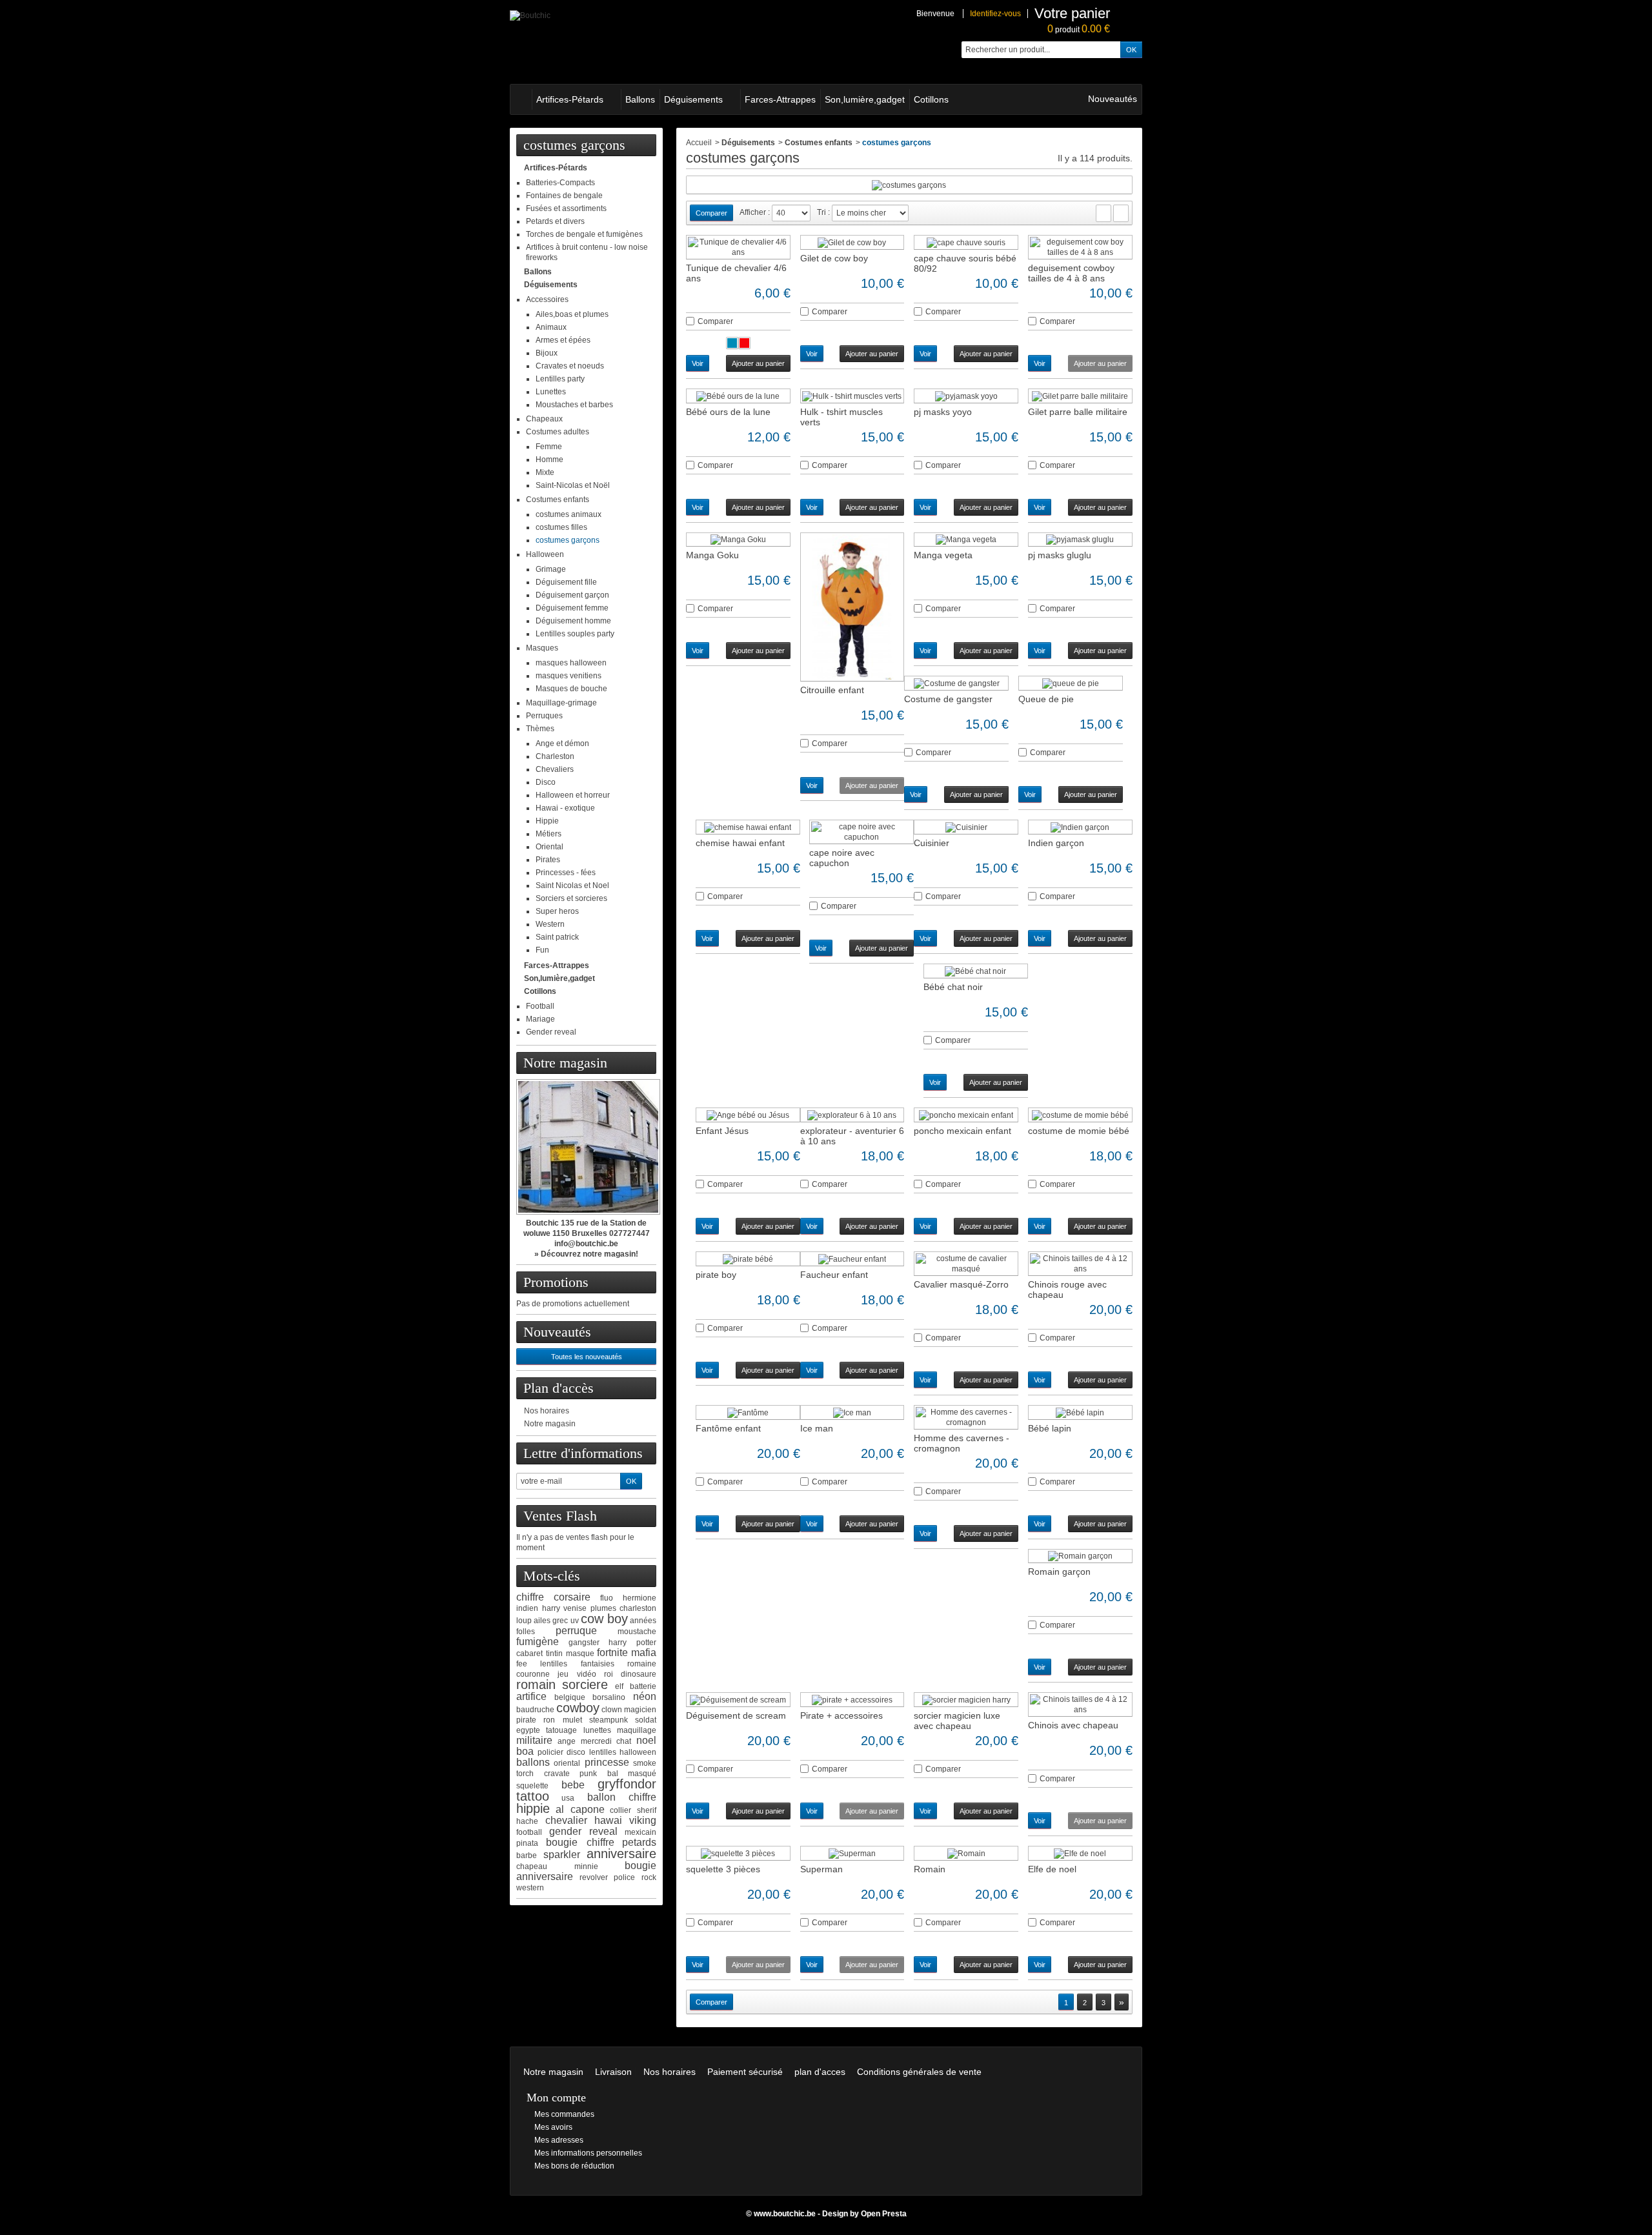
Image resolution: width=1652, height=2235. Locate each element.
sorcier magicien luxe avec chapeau (957, 1721)
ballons (533, 1762)
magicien (640, 1710)
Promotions (556, 1282)
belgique (570, 1697)
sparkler (562, 1855)
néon (645, 1696)
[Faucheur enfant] (852, 1259)
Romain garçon (1059, 1572)
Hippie (547, 821)
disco (576, 1752)
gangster (584, 1643)
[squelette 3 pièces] (738, 1853)
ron (549, 1720)
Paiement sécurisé (745, 2072)
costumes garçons (568, 540)
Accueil (699, 143)
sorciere (585, 1684)
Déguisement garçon (572, 595)
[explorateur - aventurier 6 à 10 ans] (852, 1115)
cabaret (529, 1653)
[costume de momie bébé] (1080, 1115)
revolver (594, 1877)
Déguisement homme (573, 621)
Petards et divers (555, 221)
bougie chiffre (580, 1842)
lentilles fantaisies (577, 1664)
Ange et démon (562, 743)
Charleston (555, 756)
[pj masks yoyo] (966, 396)
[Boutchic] (530, 15)
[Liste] (1121, 213)
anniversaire (621, 1854)
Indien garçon (1056, 843)
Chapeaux (544, 419)
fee (522, 1664)
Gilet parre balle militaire (1078, 412)
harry (551, 1608)
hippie (533, 1808)
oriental (567, 1763)
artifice (531, 1696)
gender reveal (583, 1831)
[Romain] (966, 1853)
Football (540, 1006)
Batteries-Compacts (560, 183)
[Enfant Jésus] (748, 1115)
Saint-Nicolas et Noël (573, 485)
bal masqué (632, 1774)
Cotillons (931, 99)
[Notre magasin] (586, 1147)
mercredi (596, 1741)
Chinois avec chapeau (1073, 1725)
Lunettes (551, 392)
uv (575, 1621)
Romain (930, 1869)
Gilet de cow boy (834, 258)
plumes (603, 1608)
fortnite (612, 1653)
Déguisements (693, 99)
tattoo (533, 1796)
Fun (542, 950)
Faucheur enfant (834, 1275)
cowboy (578, 1708)
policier (550, 1752)
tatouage (561, 1730)
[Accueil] (521, 99)
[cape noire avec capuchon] (861, 832)
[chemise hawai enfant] (748, 827)
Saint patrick (557, 937)
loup (524, 1621)
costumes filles (561, 527)
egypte (528, 1730)
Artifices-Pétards (570, 99)
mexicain (640, 1832)
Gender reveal (551, 1032)
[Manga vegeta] (966, 540)
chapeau (532, 1866)
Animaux (551, 327)
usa (568, 1798)
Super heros (557, 911)
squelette (532, 1786)
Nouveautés (1113, 99)
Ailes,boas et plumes (572, 314)
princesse (607, 1762)
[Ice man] (852, 1412)
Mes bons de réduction (574, 2166)
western (530, 1888)
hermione (640, 1598)
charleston (638, 1608)
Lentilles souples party (575, 634)
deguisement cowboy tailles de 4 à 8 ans (1071, 273)
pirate (526, 1720)
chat (624, 1741)
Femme (549, 447)
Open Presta (884, 2214)
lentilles (603, 1752)
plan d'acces (820, 2072)
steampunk (609, 1720)
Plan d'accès (559, 1388)
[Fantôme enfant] (748, 1412)
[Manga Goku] (738, 540)
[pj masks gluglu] (1080, 540)
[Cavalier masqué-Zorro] (966, 1264)
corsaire (572, 1597)
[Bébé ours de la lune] (738, 396)
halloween (638, 1752)
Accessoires (547, 299)
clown (612, 1710)
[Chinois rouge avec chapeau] (1080, 1264)
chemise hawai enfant (740, 843)
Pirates (548, 860)
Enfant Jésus (722, 1131)
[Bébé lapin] (1080, 1412)
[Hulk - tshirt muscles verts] (852, 396)
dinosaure (639, 1674)
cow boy (604, 1619)
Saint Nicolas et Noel (572, 885)
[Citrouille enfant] (852, 607)
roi (609, 1674)
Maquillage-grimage (561, 703)
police (624, 1877)
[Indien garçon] (1080, 827)
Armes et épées (563, 340)
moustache (637, 1632)
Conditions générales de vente (919, 2072)
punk (588, 1774)
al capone (580, 1809)
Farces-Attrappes (780, 99)
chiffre (530, 1597)
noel (646, 1740)
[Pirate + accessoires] (852, 1700)
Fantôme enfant (728, 1428)
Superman (821, 1869)
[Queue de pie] (1071, 683)
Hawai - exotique (565, 808)
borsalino (609, 1697)
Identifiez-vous (995, 14)
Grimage (551, 569)
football (529, 1832)
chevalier (566, 1820)
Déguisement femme (572, 608)
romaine (642, 1664)
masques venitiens (569, 676)
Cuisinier (932, 843)
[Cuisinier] (966, 827)
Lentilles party (560, 379)
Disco (546, 782)
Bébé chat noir (953, 987)
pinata (527, 1843)
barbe (527, 1856)
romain (536, 1684)
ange (567, 1741)
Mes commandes (564, 2114)
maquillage (637, 1730)
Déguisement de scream (736, 1715)
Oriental (549, 847)
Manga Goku (712, 555)
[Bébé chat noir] (976, 971)
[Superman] (852, 1853)
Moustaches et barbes (574, 405)
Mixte (545, 472)
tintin (554, 1653)
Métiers (549, 834)
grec (560, 1621)
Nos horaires (547, 1411)
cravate (557, 1774)
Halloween (545, 554)
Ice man (817, 1428)
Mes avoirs (553, 2127)
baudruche (535, 1710)
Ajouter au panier (758, 363)
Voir (698, 363)
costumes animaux (569, 514)
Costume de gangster (948, 699)
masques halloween (571, 663)
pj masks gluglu (1060, 555)
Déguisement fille (566, 582)
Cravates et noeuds (570, 366)
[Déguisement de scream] (738, 1700)
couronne (533, 1674)
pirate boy (716, 1275)
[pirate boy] (748, 1259)
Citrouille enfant (832, 690)
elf (619, 1686)
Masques (542, 648)
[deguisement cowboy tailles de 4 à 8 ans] (1080, 247)
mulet (572, 1720)
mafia (644, 1653)
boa (525, 1751)
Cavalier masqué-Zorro (961, 1284)
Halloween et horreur (573, 795)
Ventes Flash (560, 1516)
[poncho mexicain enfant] (966, 1115)
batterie (643, 1686)
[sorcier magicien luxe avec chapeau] (966, 1700)
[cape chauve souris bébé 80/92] (966, 242)
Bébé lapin (1050, 1428)
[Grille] (1103, 213)
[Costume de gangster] (956, 683)
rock (649, 1877)
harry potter (632, 1643)
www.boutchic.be (785, 2214)
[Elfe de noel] (1080, 1853)
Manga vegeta (943, 555)
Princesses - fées (566, 873)
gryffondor (627, 1784)
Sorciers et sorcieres (571, 898)
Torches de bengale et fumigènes (584, 234)
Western (550, 924)
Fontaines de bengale (564, 196)
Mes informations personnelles (588, 2153)
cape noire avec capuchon (842, 858)
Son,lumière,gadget (865, 99)
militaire (534, 1740)
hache (527, 1821)
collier (620, 1810)
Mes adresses (559, 2140)
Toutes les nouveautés (587, 1357)
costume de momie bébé (1079, 1131)
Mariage (540, 1019)
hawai (608, 1820)
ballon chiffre (622, 1797)
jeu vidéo (577, 1674)
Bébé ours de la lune (728, 412)
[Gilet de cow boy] (852, 242)
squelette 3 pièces (723, 1869)
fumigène (538, 1642)
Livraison (613, 2072)
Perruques (544, 716)
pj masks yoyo (943, 412)
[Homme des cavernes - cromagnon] (966, 1417)
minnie (586, 1866)
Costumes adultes (558, 432)
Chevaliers (555, 769)
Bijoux (547, 353)
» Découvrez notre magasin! (586, 1254)
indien (527, 1608)
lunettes (597, 1730)
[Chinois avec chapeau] (1080, 1704)
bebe (573, 1785)
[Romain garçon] (1080, 1556)
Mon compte (556, 2098)
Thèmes (540, 729)
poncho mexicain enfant (962, 1131)
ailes (542, 1621)
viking (643, 1820)
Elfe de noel (1052, 1869)
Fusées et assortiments (566, 208)
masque (580, 1653)
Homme (549, 460)
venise (575, 1608)
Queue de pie (1046, 699)
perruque (576, 1631)
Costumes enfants (558, 500)
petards (639, 1842)
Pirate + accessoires (841, 1715)
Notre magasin (565, 1063)
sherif (647, 1810)
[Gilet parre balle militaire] (1080, 396)
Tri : (823, 212)
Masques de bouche (571, 689)
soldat (646, 1720)
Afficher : (755, 212)
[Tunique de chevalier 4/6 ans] (738, 247)
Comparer (715, 321)
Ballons (640, 99)
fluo (607, 1598)
